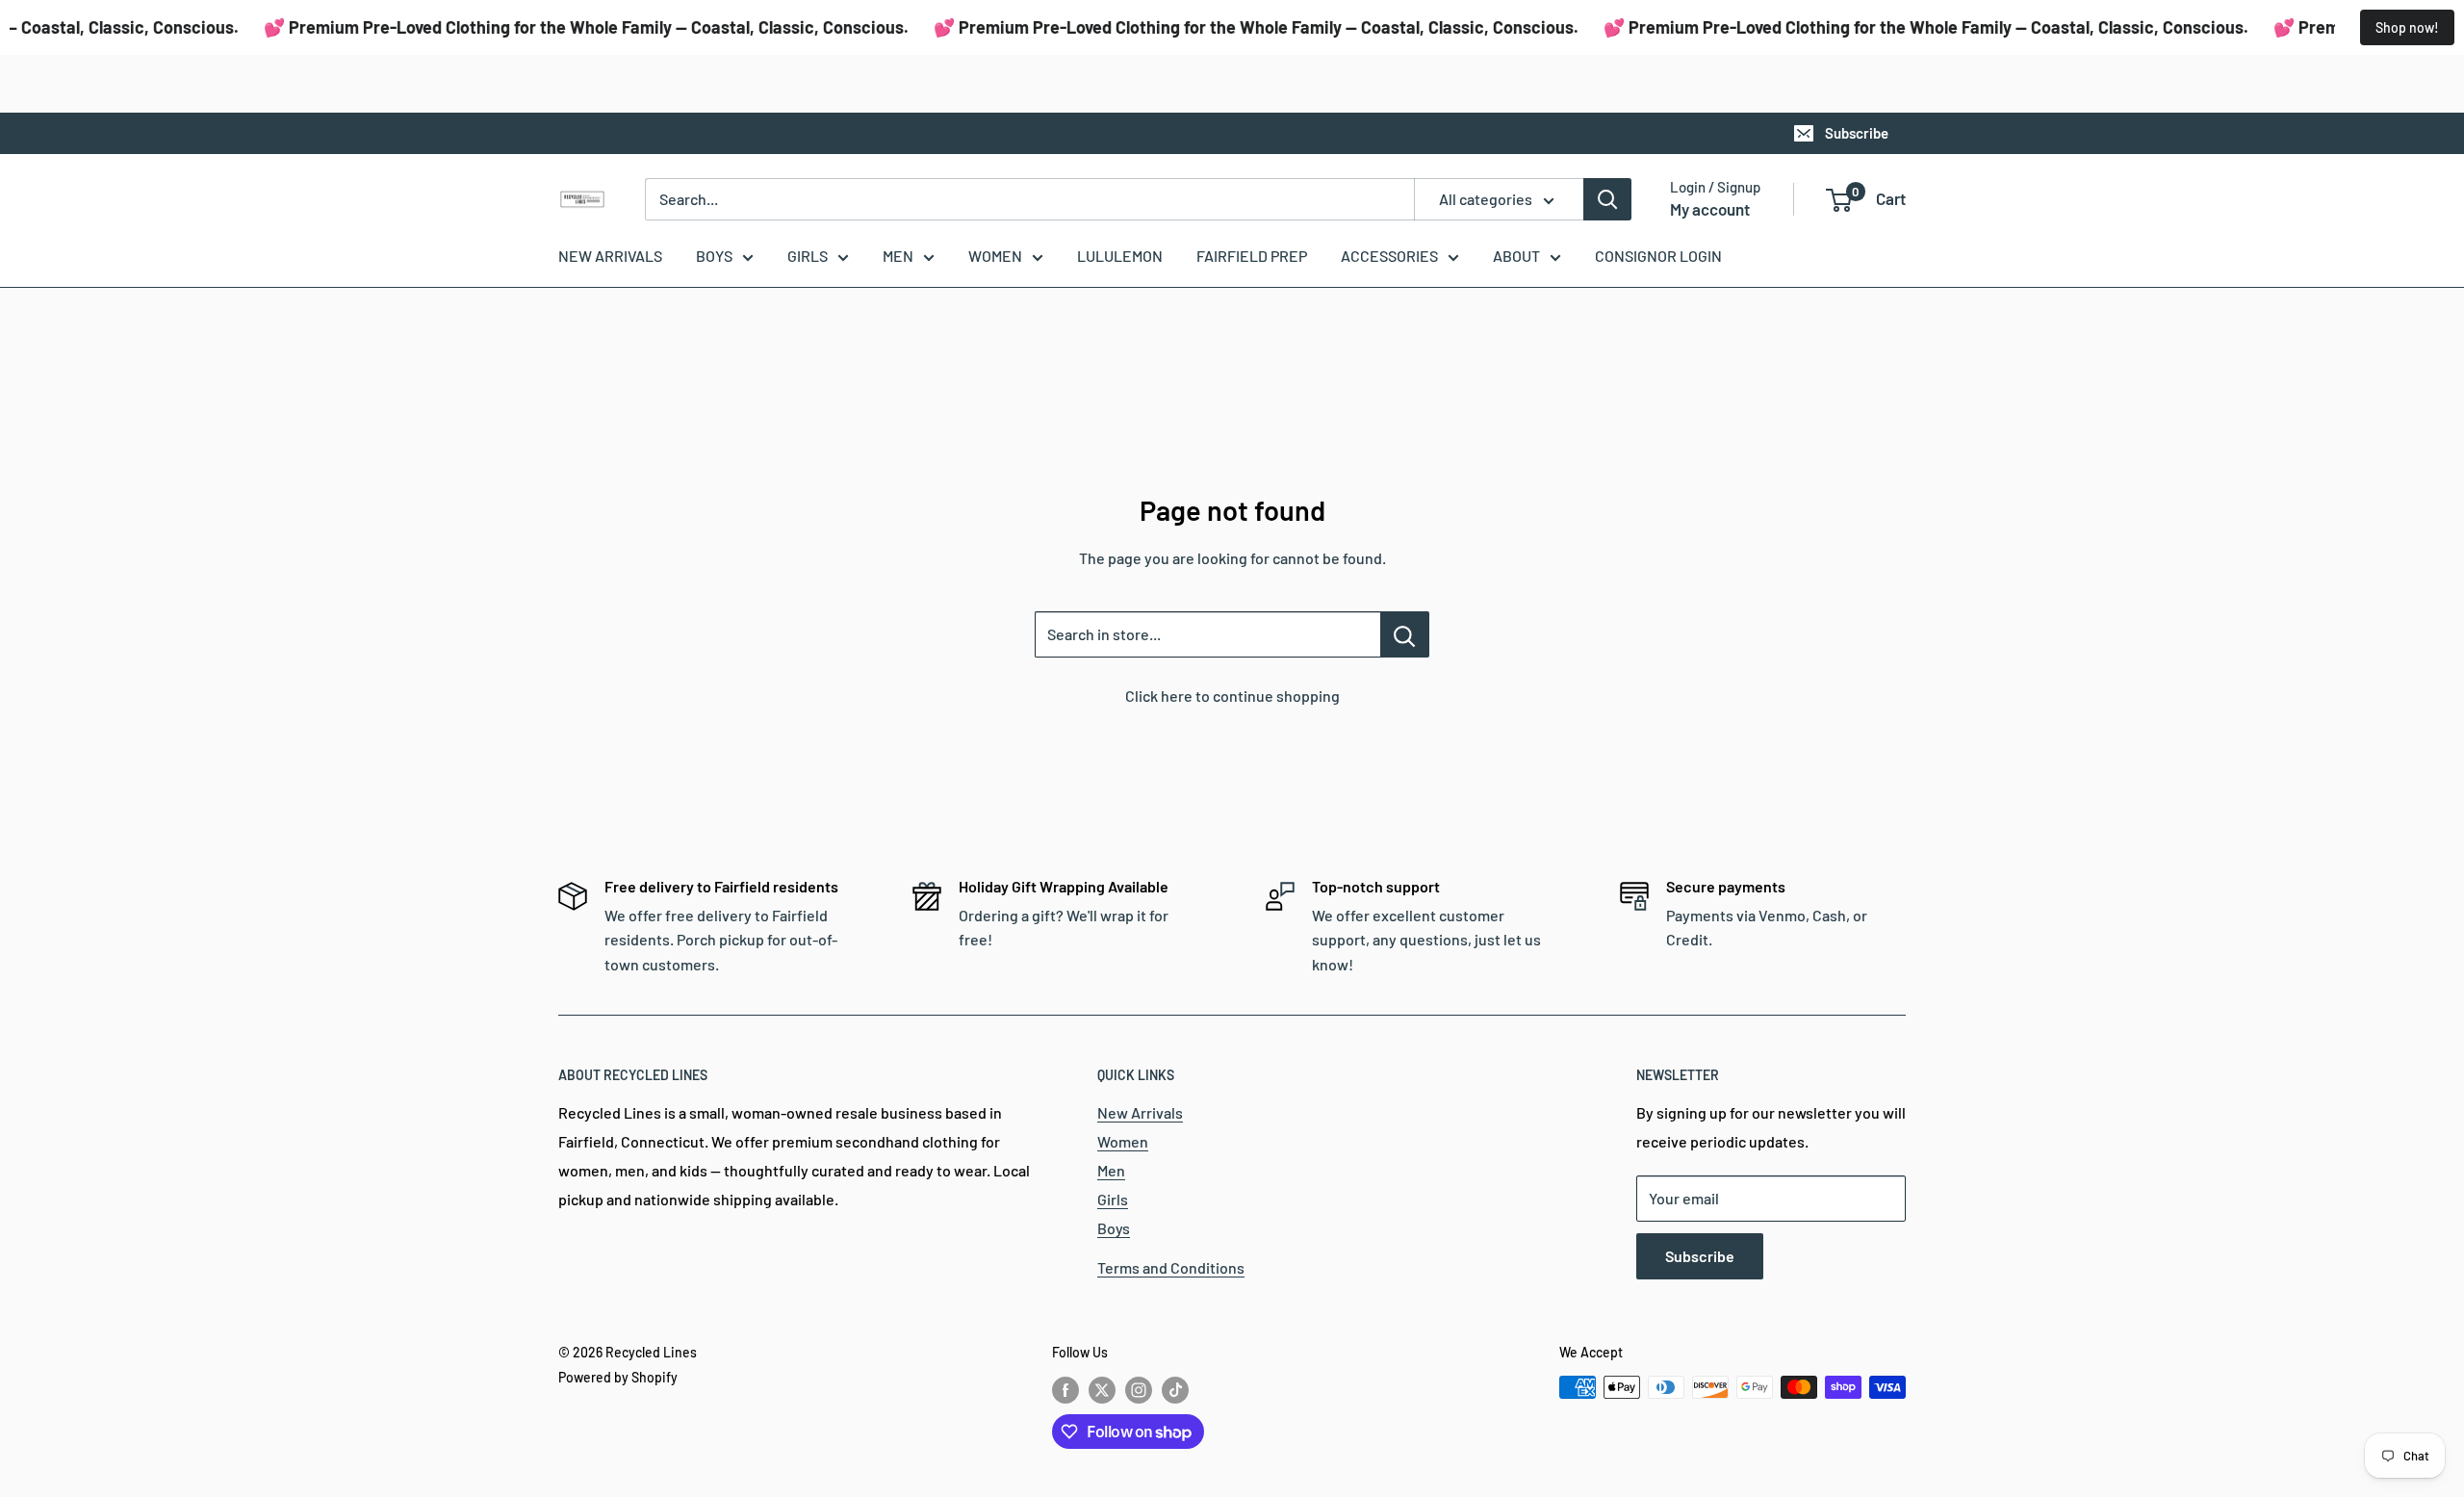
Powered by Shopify (618, 1377)
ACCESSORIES (1389, 256)
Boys (1114, 1228)
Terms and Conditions (1171, 1267)
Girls (1113, 1199)
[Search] (1607, 199)
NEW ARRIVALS (610, 256)
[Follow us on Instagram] (1139, 1389)
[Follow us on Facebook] (1065, 1389)
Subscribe (1857, 133)
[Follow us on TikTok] (1175, 1389)
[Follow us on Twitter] (1102, 1389)
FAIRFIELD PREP (1252, 256)
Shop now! (2407, 27)
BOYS (714, 256)
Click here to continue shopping (1232, 696)
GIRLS (808, 256)
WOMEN (995, 256)
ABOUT (1516, 256)
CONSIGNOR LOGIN (1658, 256)
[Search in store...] (1405, 634)
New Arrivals (1140, 1112)
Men (1111, 1170)
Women (1123, 1141)
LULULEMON (1120, 256)
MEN (898, 256)
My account (1710, 209)
